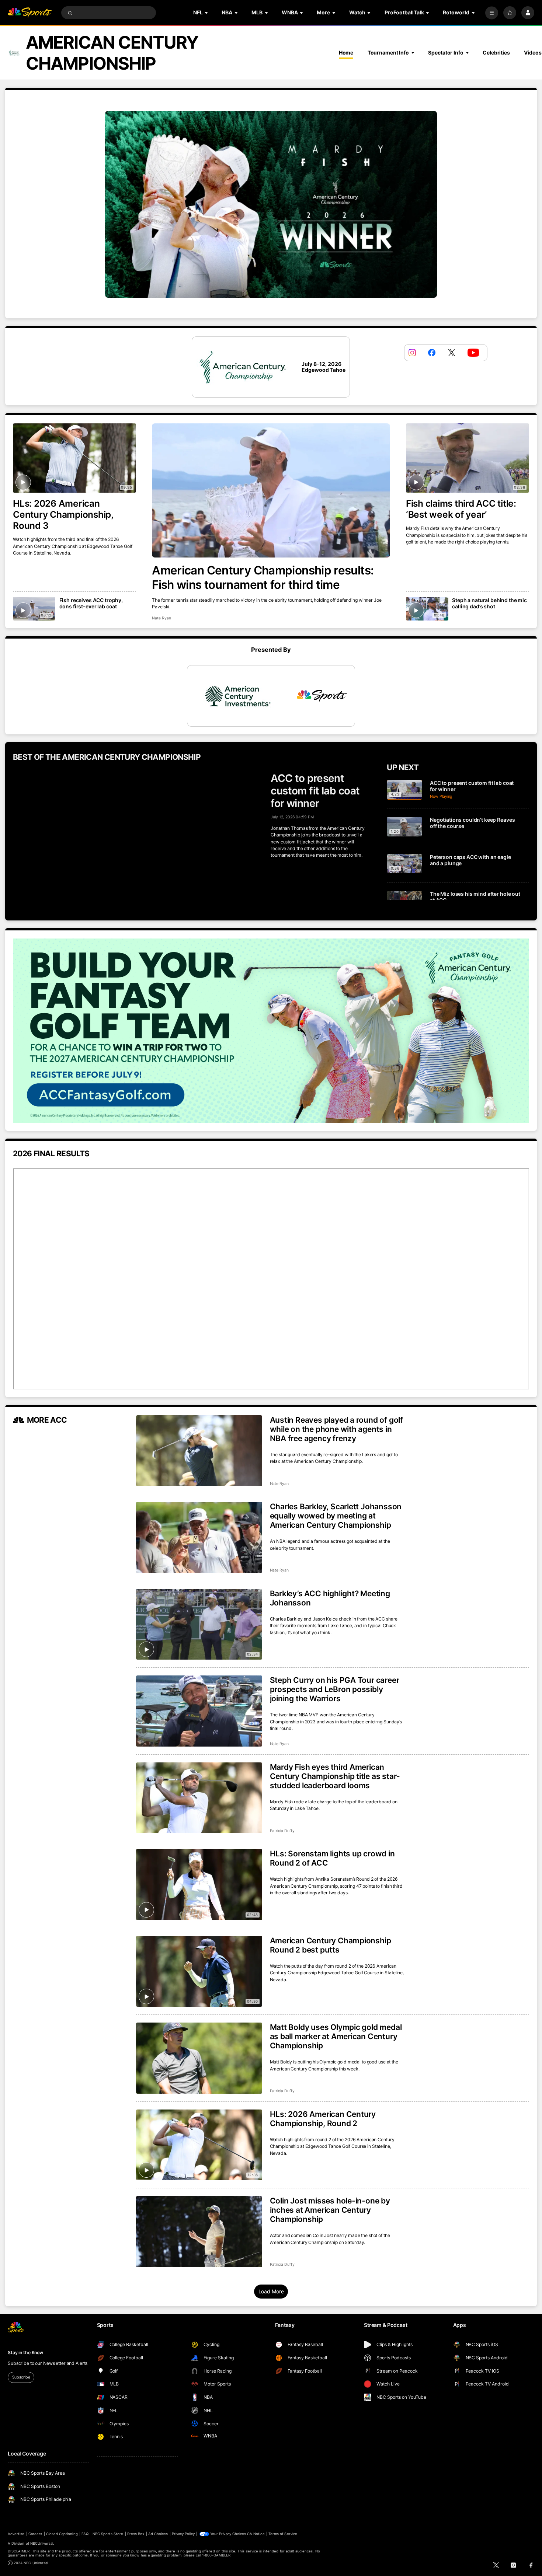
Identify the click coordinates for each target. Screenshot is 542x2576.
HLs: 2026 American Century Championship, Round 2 (323, 2119)
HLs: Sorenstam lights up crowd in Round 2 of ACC (332, 1858)
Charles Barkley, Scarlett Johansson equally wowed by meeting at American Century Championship (336, 1516)
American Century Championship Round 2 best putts (331, 1945)
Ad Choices (158, 2534)
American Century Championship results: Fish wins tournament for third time (263, 577)
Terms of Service (283, 2534)
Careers (35, 2534)
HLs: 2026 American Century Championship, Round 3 (63, 514)
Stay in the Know (25, 2353)
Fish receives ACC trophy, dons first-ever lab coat (91, 603)
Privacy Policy (183, 2534)
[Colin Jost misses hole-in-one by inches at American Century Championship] (199, 2232)
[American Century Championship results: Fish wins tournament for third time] (271, 490)
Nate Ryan (161, 618)
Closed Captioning (62, 2534)
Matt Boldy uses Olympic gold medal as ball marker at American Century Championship (336, 2036)
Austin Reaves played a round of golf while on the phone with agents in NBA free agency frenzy (336, 1429)
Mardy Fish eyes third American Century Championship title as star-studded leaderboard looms (335, 1776)
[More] (492, 13)
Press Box (136, 2534)
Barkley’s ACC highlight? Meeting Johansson (330, 1598)
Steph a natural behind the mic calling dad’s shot (489, 603)
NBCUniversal (42, 2543)
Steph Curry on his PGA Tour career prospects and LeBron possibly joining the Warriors (335, 1689)
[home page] (30, 13)
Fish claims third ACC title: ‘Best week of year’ (461, 509)
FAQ (85, 2534)
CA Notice (256, 2534)
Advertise (16, 2534)
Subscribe (21, 2377)
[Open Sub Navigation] (207, 13)
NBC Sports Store (108, 2534)
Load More (271, 2291)
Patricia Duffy (282, 1831)
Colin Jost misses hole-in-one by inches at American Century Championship (330, 2210)
